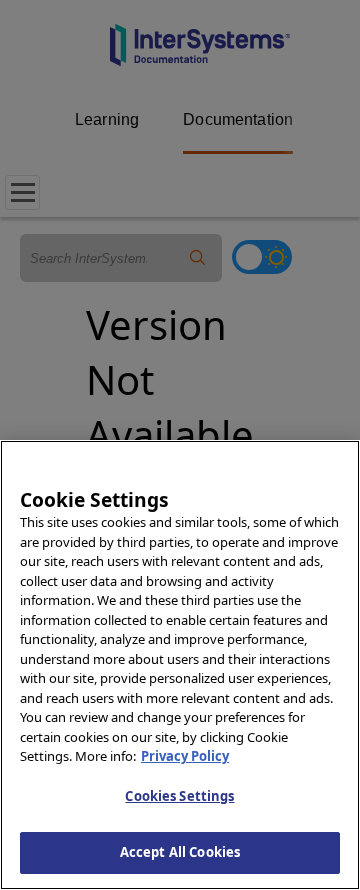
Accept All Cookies (180, 852)
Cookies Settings (179, 796)
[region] (180, 665)
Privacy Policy (185, 756)
